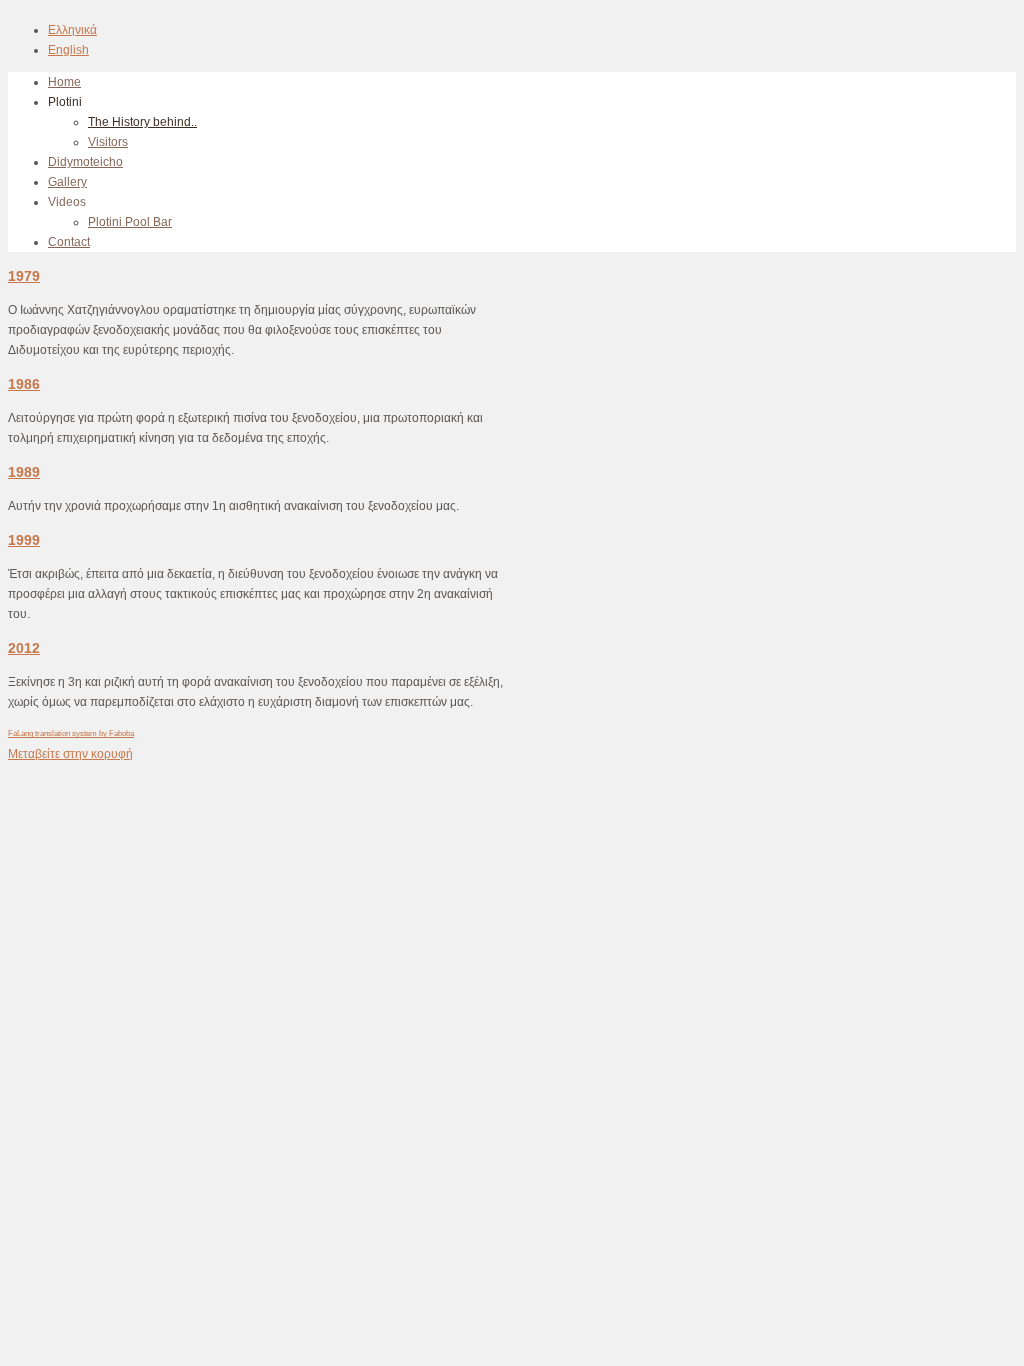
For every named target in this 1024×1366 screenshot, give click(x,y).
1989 (24, 472)
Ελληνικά (72, 30)
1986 (24, 384)
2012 (24, 648)
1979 (24, 276)
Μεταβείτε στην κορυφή (70, 754)
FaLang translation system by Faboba (71, 733)
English (68, 50)
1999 (24, 540)
